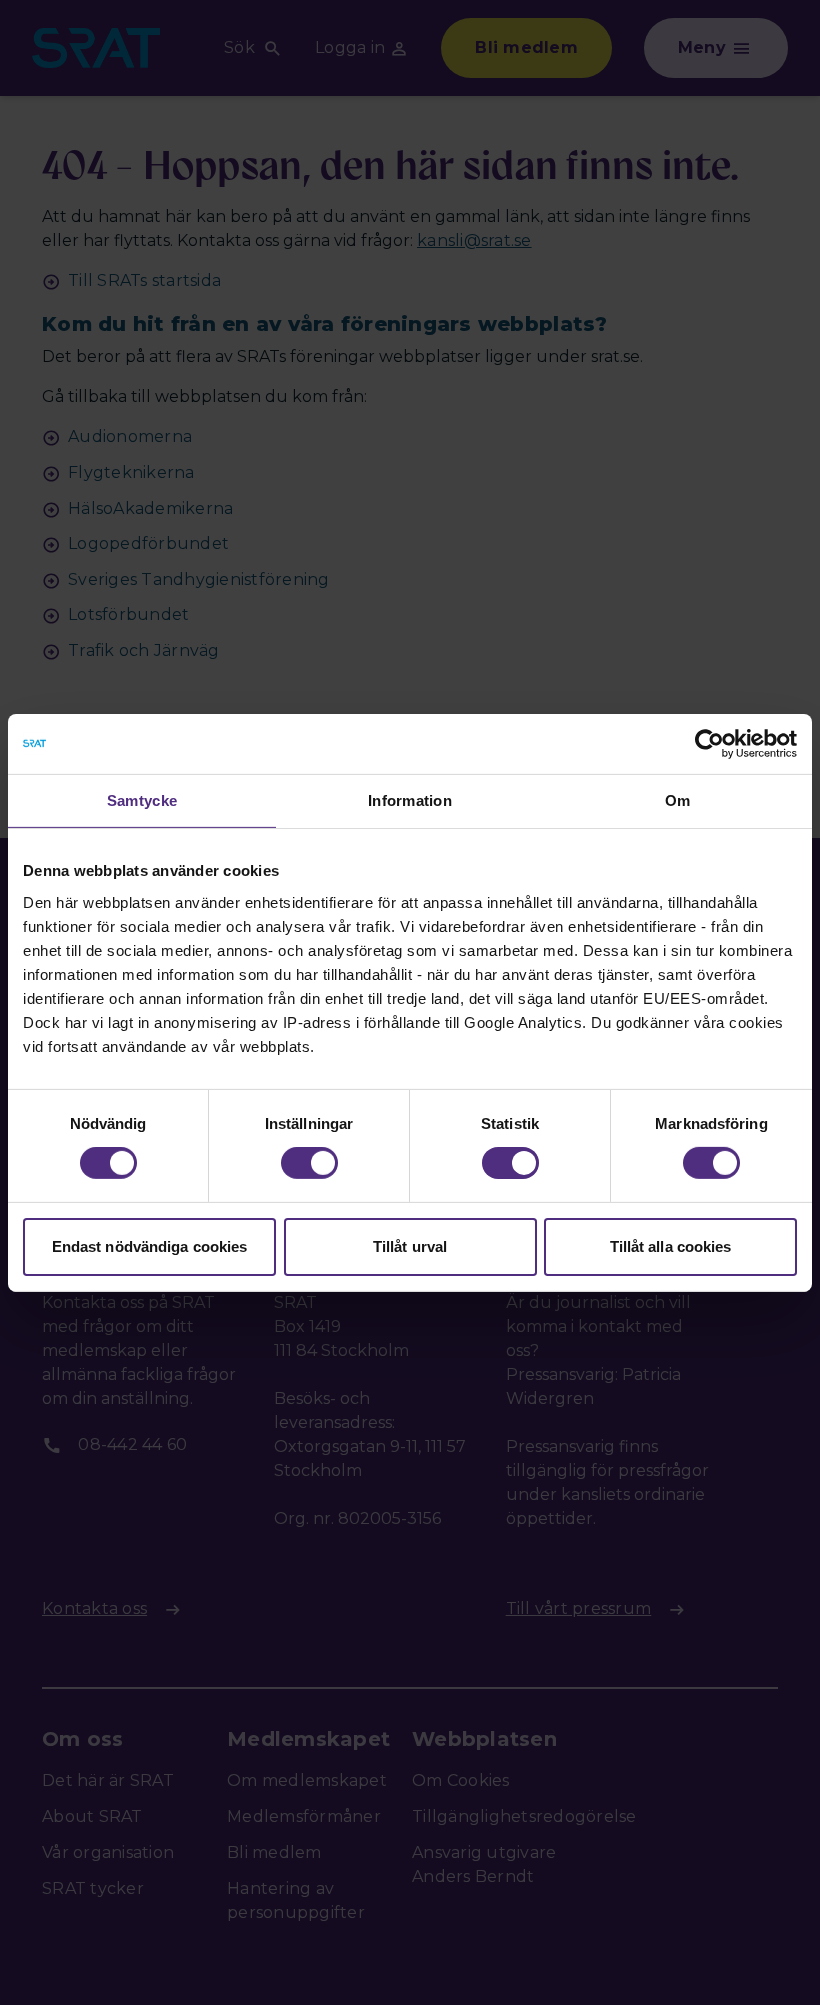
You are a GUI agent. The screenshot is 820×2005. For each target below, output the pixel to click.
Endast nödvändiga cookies (150, 1246)
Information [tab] (410, 799)
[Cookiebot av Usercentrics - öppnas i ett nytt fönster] (709, 743)
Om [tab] (678, 799)
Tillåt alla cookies (671, 1246)
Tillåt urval (410, 1246)
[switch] (309, 1163)
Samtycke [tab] (142, 799)
